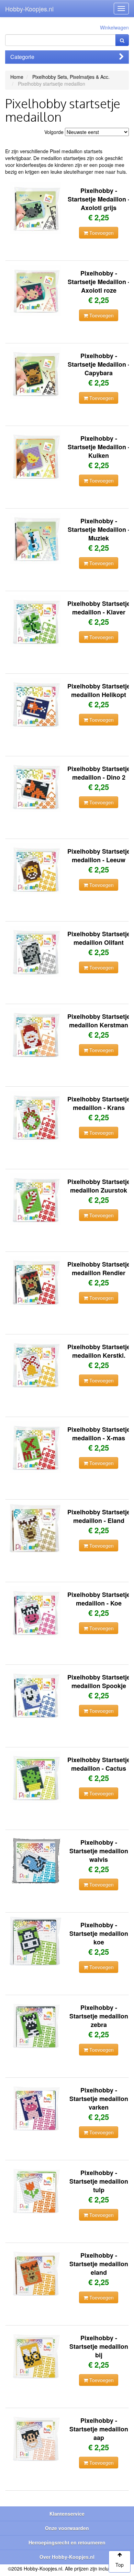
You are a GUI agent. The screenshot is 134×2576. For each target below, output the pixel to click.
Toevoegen (101, 233)
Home (17, 77)
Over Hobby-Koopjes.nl (67, 2557)
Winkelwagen (114, 27)
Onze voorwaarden (67, 2528)
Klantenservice (67, 2514)
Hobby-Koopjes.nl (29, 9)
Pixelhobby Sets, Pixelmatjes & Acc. (71, 77)
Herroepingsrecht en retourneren (67, 2542)
